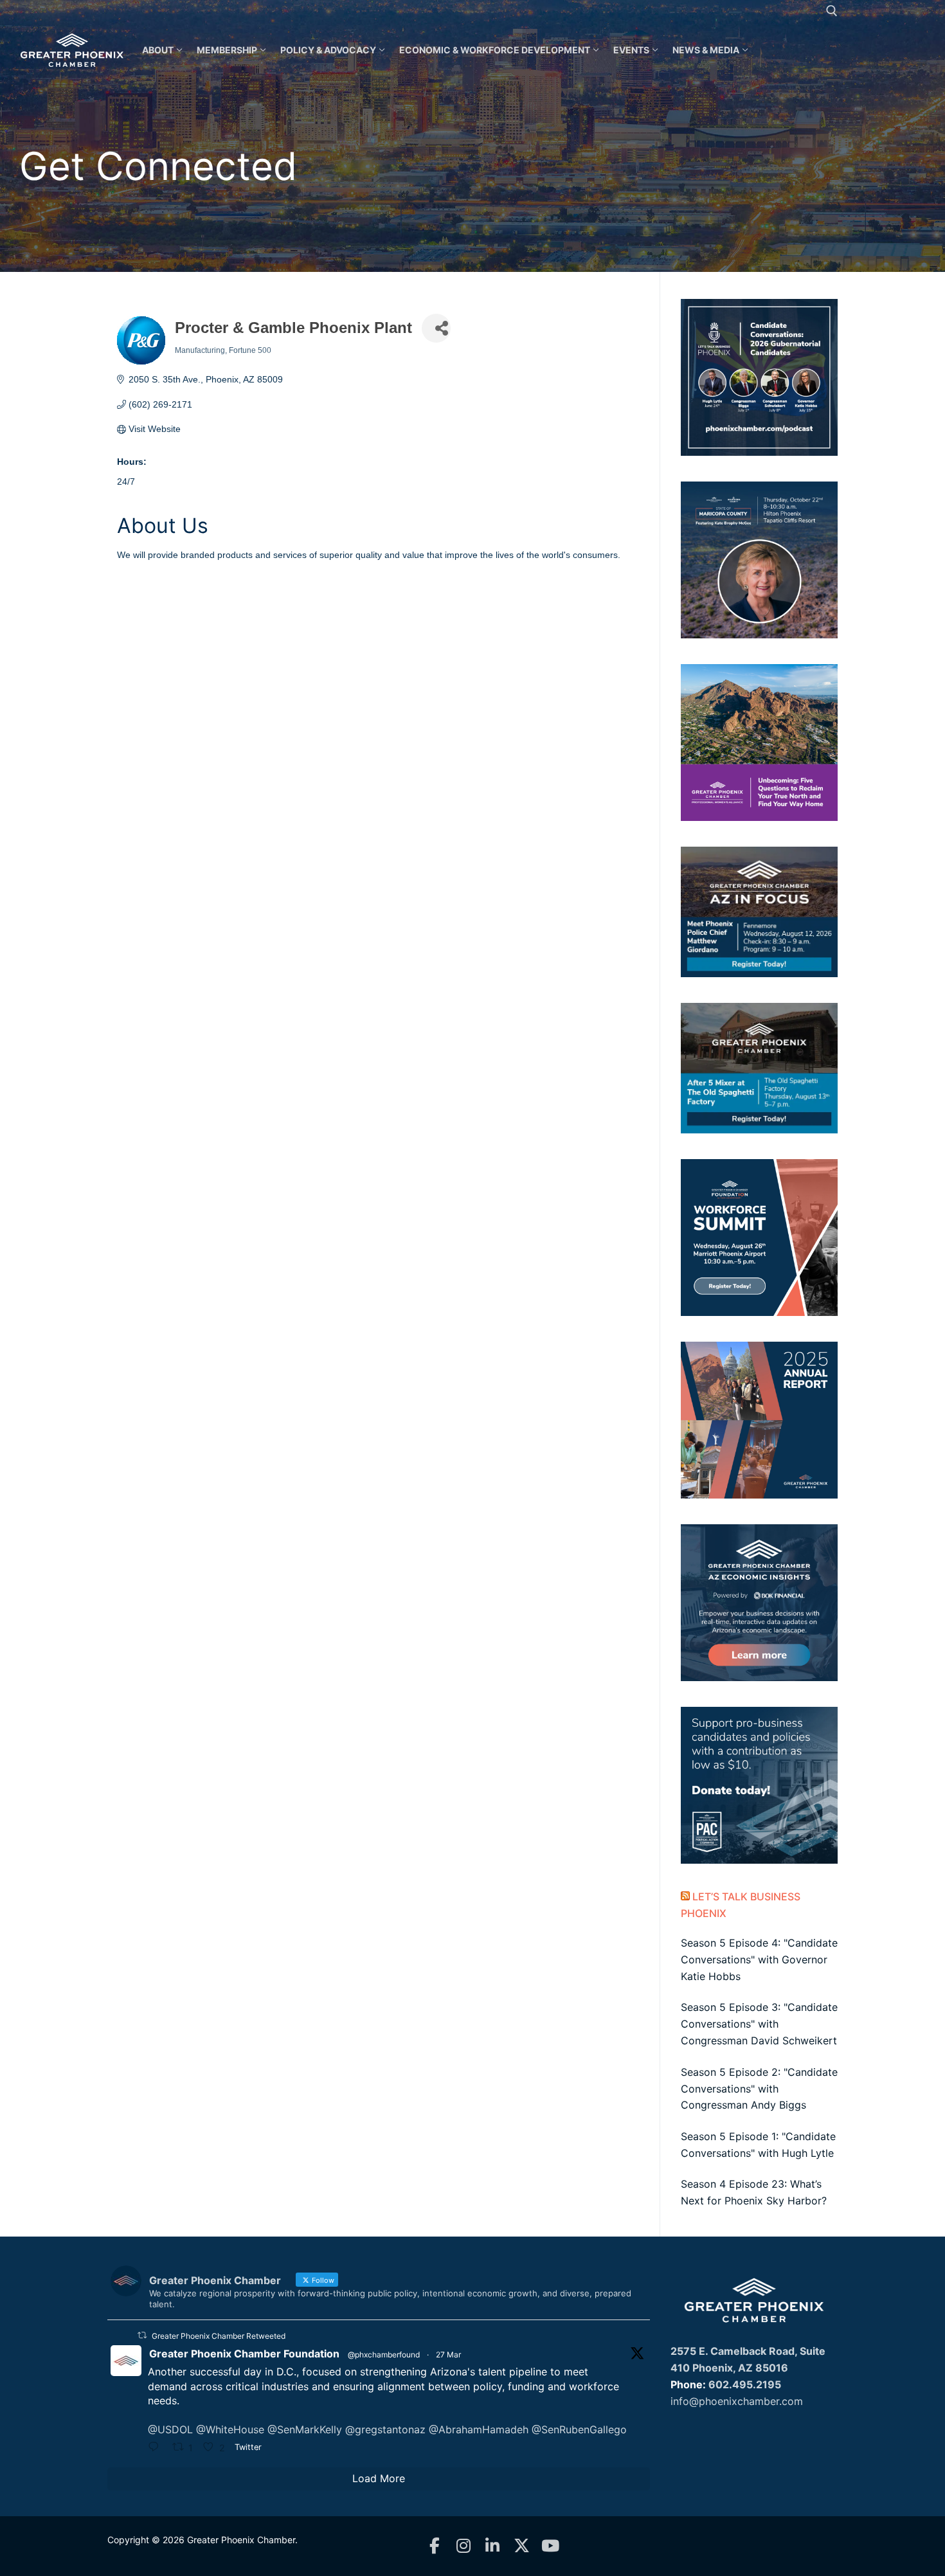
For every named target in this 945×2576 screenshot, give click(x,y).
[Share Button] (436, 328)
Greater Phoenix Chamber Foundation (244, 2354)
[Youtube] (551, 2546)
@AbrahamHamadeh (479, 2429)
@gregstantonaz (385, 2429)
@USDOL (170, 2429)
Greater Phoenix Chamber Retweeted (219, 2336)
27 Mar (448, 2355)
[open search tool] (832, 11)
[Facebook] (435, 2546)
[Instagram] (464, 2546)
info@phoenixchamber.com (737, 2401)
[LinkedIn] (493, 2546)
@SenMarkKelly (305, 2429)
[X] (522, 2546)
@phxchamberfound (384, 2355)
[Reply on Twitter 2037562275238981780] (157, 2448)
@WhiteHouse (230, 2429)
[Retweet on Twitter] (142, 2335)
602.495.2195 (745, 2384)
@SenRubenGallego (579, 2429)
